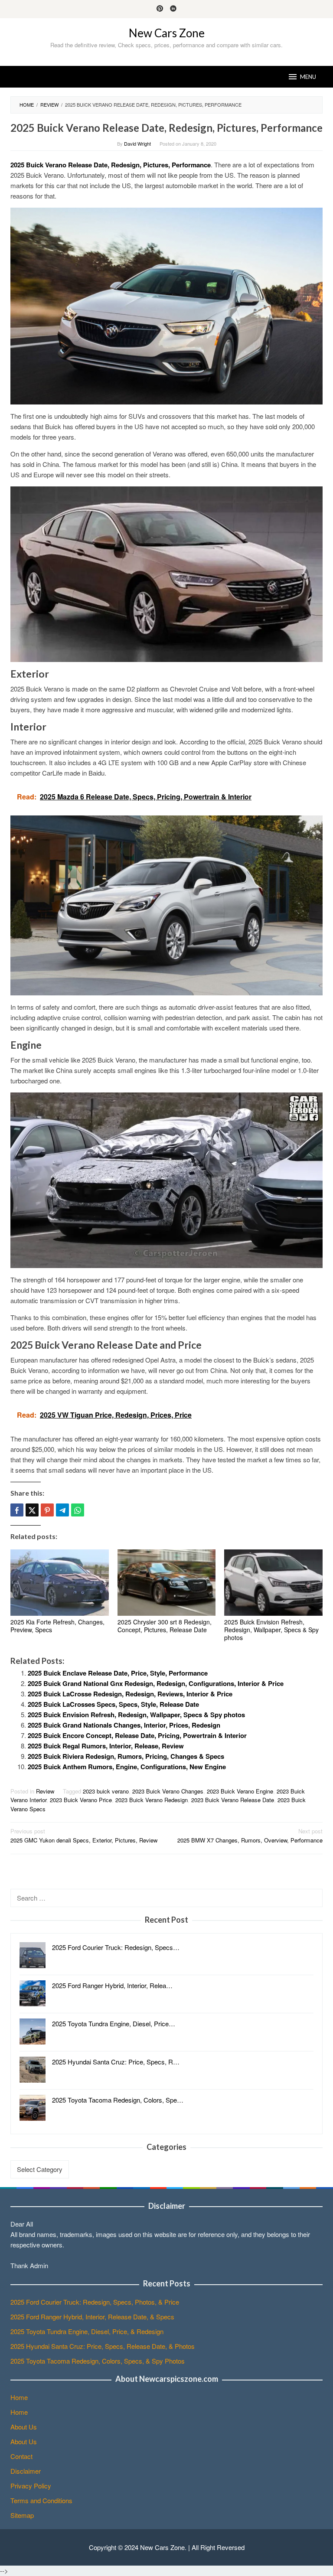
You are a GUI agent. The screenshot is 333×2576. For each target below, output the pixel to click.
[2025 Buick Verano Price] (166, 1179)
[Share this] (17, 1510)
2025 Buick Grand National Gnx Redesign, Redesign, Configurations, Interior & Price (156, 1683)
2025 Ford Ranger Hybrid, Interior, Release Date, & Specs (92, 2317)
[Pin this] (47, 1510)
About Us (24, 2427)
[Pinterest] (160, 9)
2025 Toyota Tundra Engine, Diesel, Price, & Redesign (87, 2331)
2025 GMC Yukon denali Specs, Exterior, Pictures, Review (84, 1836)
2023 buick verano (106, 1791)
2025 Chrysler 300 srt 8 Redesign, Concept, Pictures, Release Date (165, 1626)
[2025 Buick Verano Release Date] (166, 904)
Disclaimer (26, 2471)
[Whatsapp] (78, 1510)
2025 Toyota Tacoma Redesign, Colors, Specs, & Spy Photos (98, 2361)
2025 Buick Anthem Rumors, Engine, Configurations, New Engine (127, 1767)
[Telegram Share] (62, 1510)
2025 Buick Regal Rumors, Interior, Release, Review (106, 1746)
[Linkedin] (173, 9)
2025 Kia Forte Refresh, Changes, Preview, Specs (57, 1626)
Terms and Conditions (41, 2500)
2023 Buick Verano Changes (168, 1791)
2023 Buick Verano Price (81, 1800)
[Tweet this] (32, 1510)
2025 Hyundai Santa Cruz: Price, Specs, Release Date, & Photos (103, 2346)
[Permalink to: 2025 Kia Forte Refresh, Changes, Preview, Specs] (60, 1583)
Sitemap (22, 2515)
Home (19, 2397)
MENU (308, 77)
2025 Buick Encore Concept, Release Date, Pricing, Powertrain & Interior (137, 1735)
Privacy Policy (31, 2486)
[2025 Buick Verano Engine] (166, 305)
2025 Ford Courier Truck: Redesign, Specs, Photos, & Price (95, 2302)
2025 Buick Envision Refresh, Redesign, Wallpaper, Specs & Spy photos (271, 1630)
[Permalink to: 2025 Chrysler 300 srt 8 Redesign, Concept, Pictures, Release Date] (167, 1583)
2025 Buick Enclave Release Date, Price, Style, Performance (118, 1673)
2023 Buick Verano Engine (240, 1791)
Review (45, 1791)
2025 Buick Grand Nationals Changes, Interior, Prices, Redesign (124, 1725)
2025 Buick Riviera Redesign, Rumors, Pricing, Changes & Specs (126, 1756)
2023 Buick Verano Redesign (152, 1800)
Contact (21, 2456)
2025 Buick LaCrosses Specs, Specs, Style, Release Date (113, 1704)
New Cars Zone (167, 33)
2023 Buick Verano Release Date (233, 1800)
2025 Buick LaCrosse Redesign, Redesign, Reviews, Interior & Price (130, 1694)
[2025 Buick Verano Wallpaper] (166, 573)
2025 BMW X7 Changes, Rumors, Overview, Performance (250, 1836)
